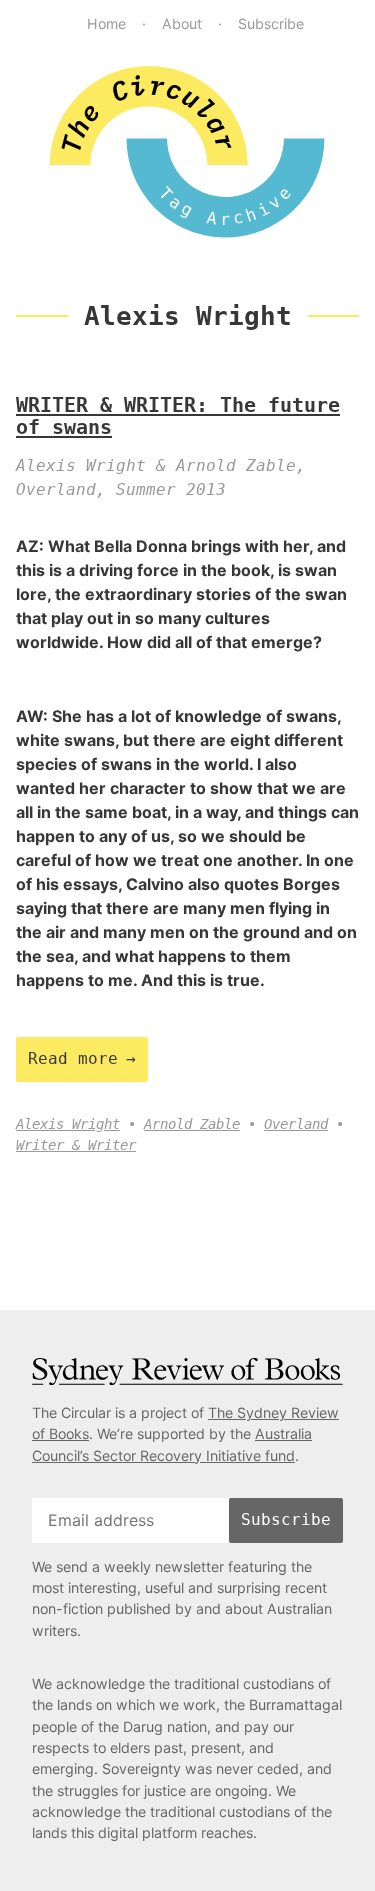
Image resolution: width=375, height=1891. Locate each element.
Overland (296, 1124)
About (182, 23)
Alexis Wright (68, 1124)
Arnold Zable (192, 1124)
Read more (73, 1058)
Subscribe (271, 23)
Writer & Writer (76, 1145)
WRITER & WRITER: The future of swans (178, 416)
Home (106, 23)
